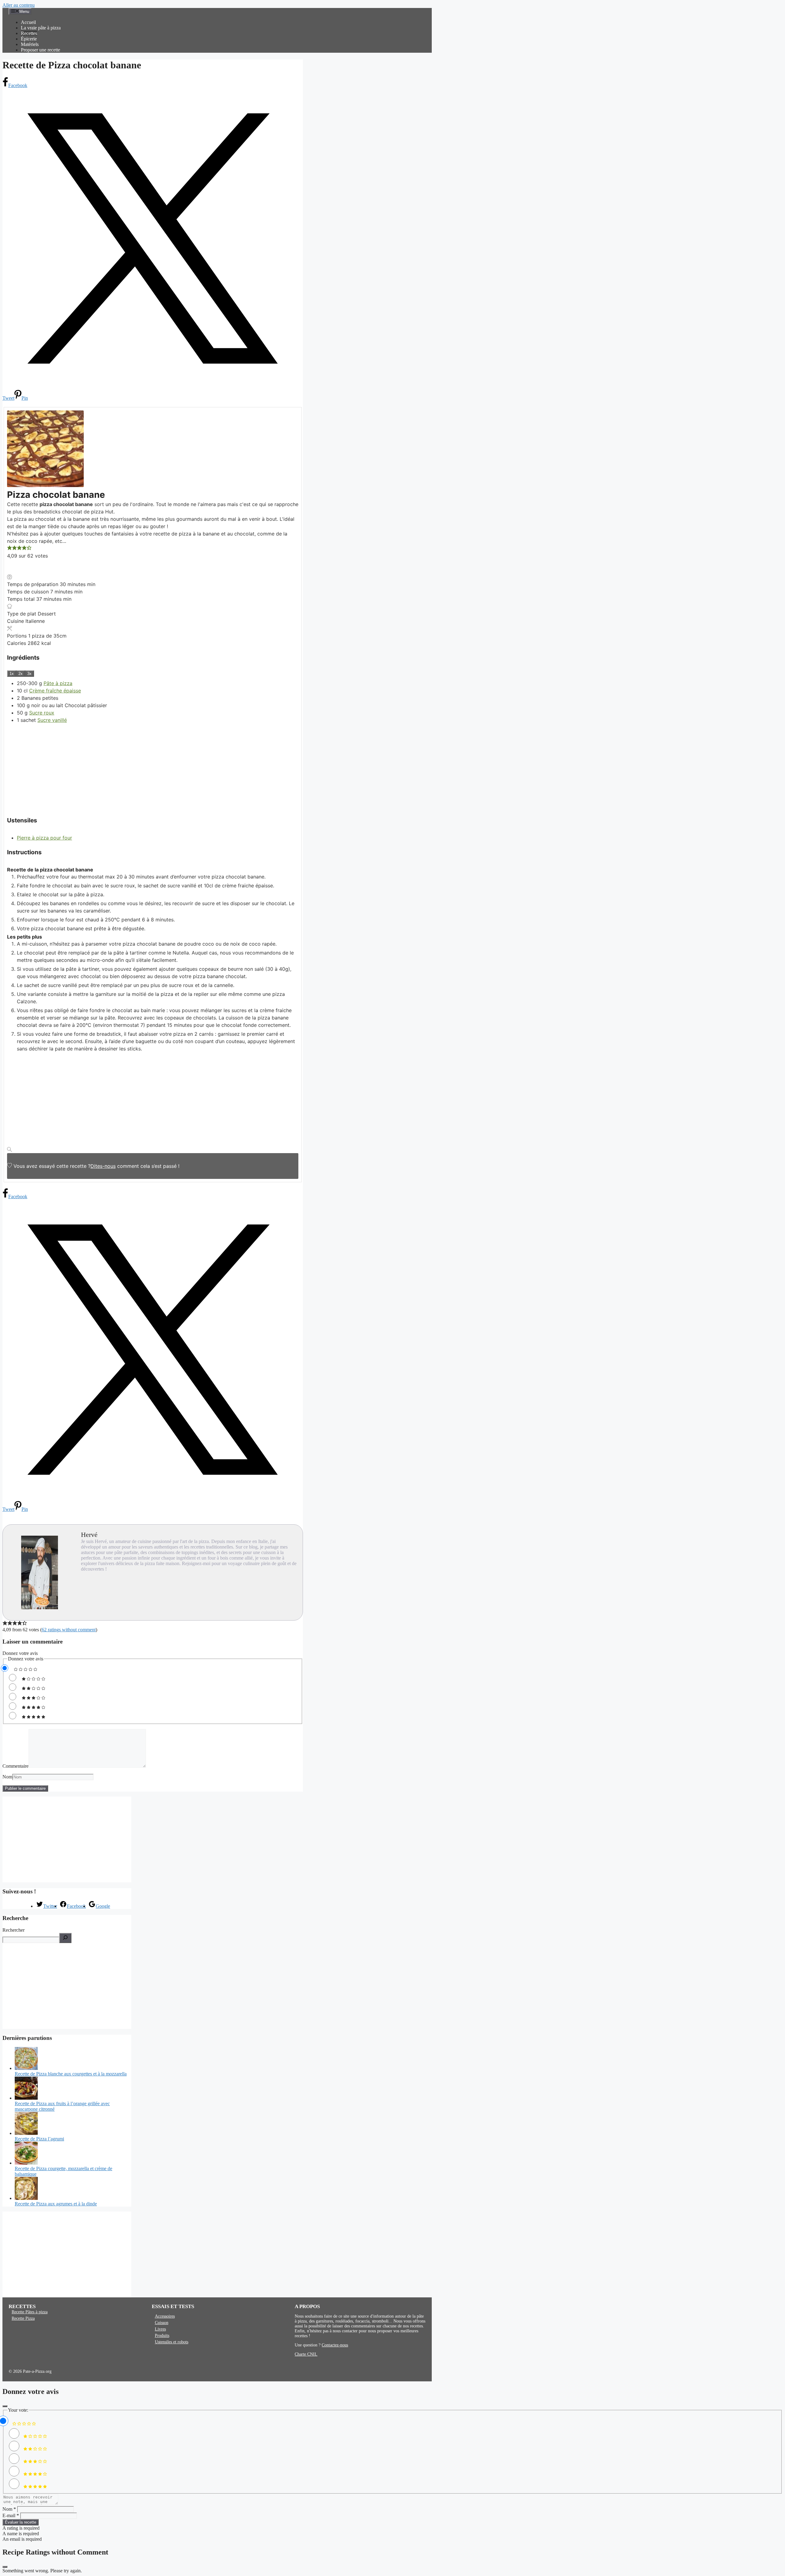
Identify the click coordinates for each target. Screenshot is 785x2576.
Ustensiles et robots (172, 2342)
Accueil (28, 22)
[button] (10, 548)
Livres (160, 2329)
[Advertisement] (153, 767)
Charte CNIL (306, 2354)
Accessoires (165, 2316)
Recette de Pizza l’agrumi (39, 2139)
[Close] (5, 2406)
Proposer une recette (40, 50)
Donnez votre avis (20, 1653)
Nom (7, 1777)
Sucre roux (42, 713)
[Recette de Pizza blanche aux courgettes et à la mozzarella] (26, 2068)
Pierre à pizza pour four (44, 838)
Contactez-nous (335, 2345)
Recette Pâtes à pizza (30, 2312)
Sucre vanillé (52, 720)
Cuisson (162, 2323)
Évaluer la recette (21, 2522)
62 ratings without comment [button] (69, 1630)
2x (21, 674)
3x (29, 674)
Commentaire (15, 1766)
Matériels (30, 44)
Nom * (9, 2509)
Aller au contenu (19, 5)
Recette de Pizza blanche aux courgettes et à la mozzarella (71, 2074)
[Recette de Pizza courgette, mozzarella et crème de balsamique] (26, 2163)
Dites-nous (103, 1166)
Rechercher (13, 1930)
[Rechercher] (65, 1938)
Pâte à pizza (58, 683)
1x (12, 674)
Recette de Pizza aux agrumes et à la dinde (56, 2204)
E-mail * (11, 2515)
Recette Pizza (23, 2318)
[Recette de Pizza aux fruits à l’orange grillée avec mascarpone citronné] (26, 2098)
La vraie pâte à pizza (41, 28)
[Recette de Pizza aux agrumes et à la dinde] (26, 2198)
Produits (162, 2336)
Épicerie (29, 39)
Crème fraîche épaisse (55, 691)
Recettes (29, 33)
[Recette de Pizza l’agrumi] (26, 2133)
